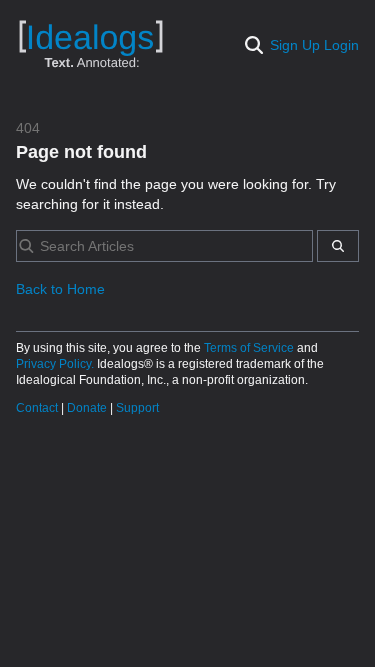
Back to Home (60, 289)
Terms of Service (250, 348)
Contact (38, 408)
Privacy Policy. (56, 364)
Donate (88, 408)
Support (137, 408)
